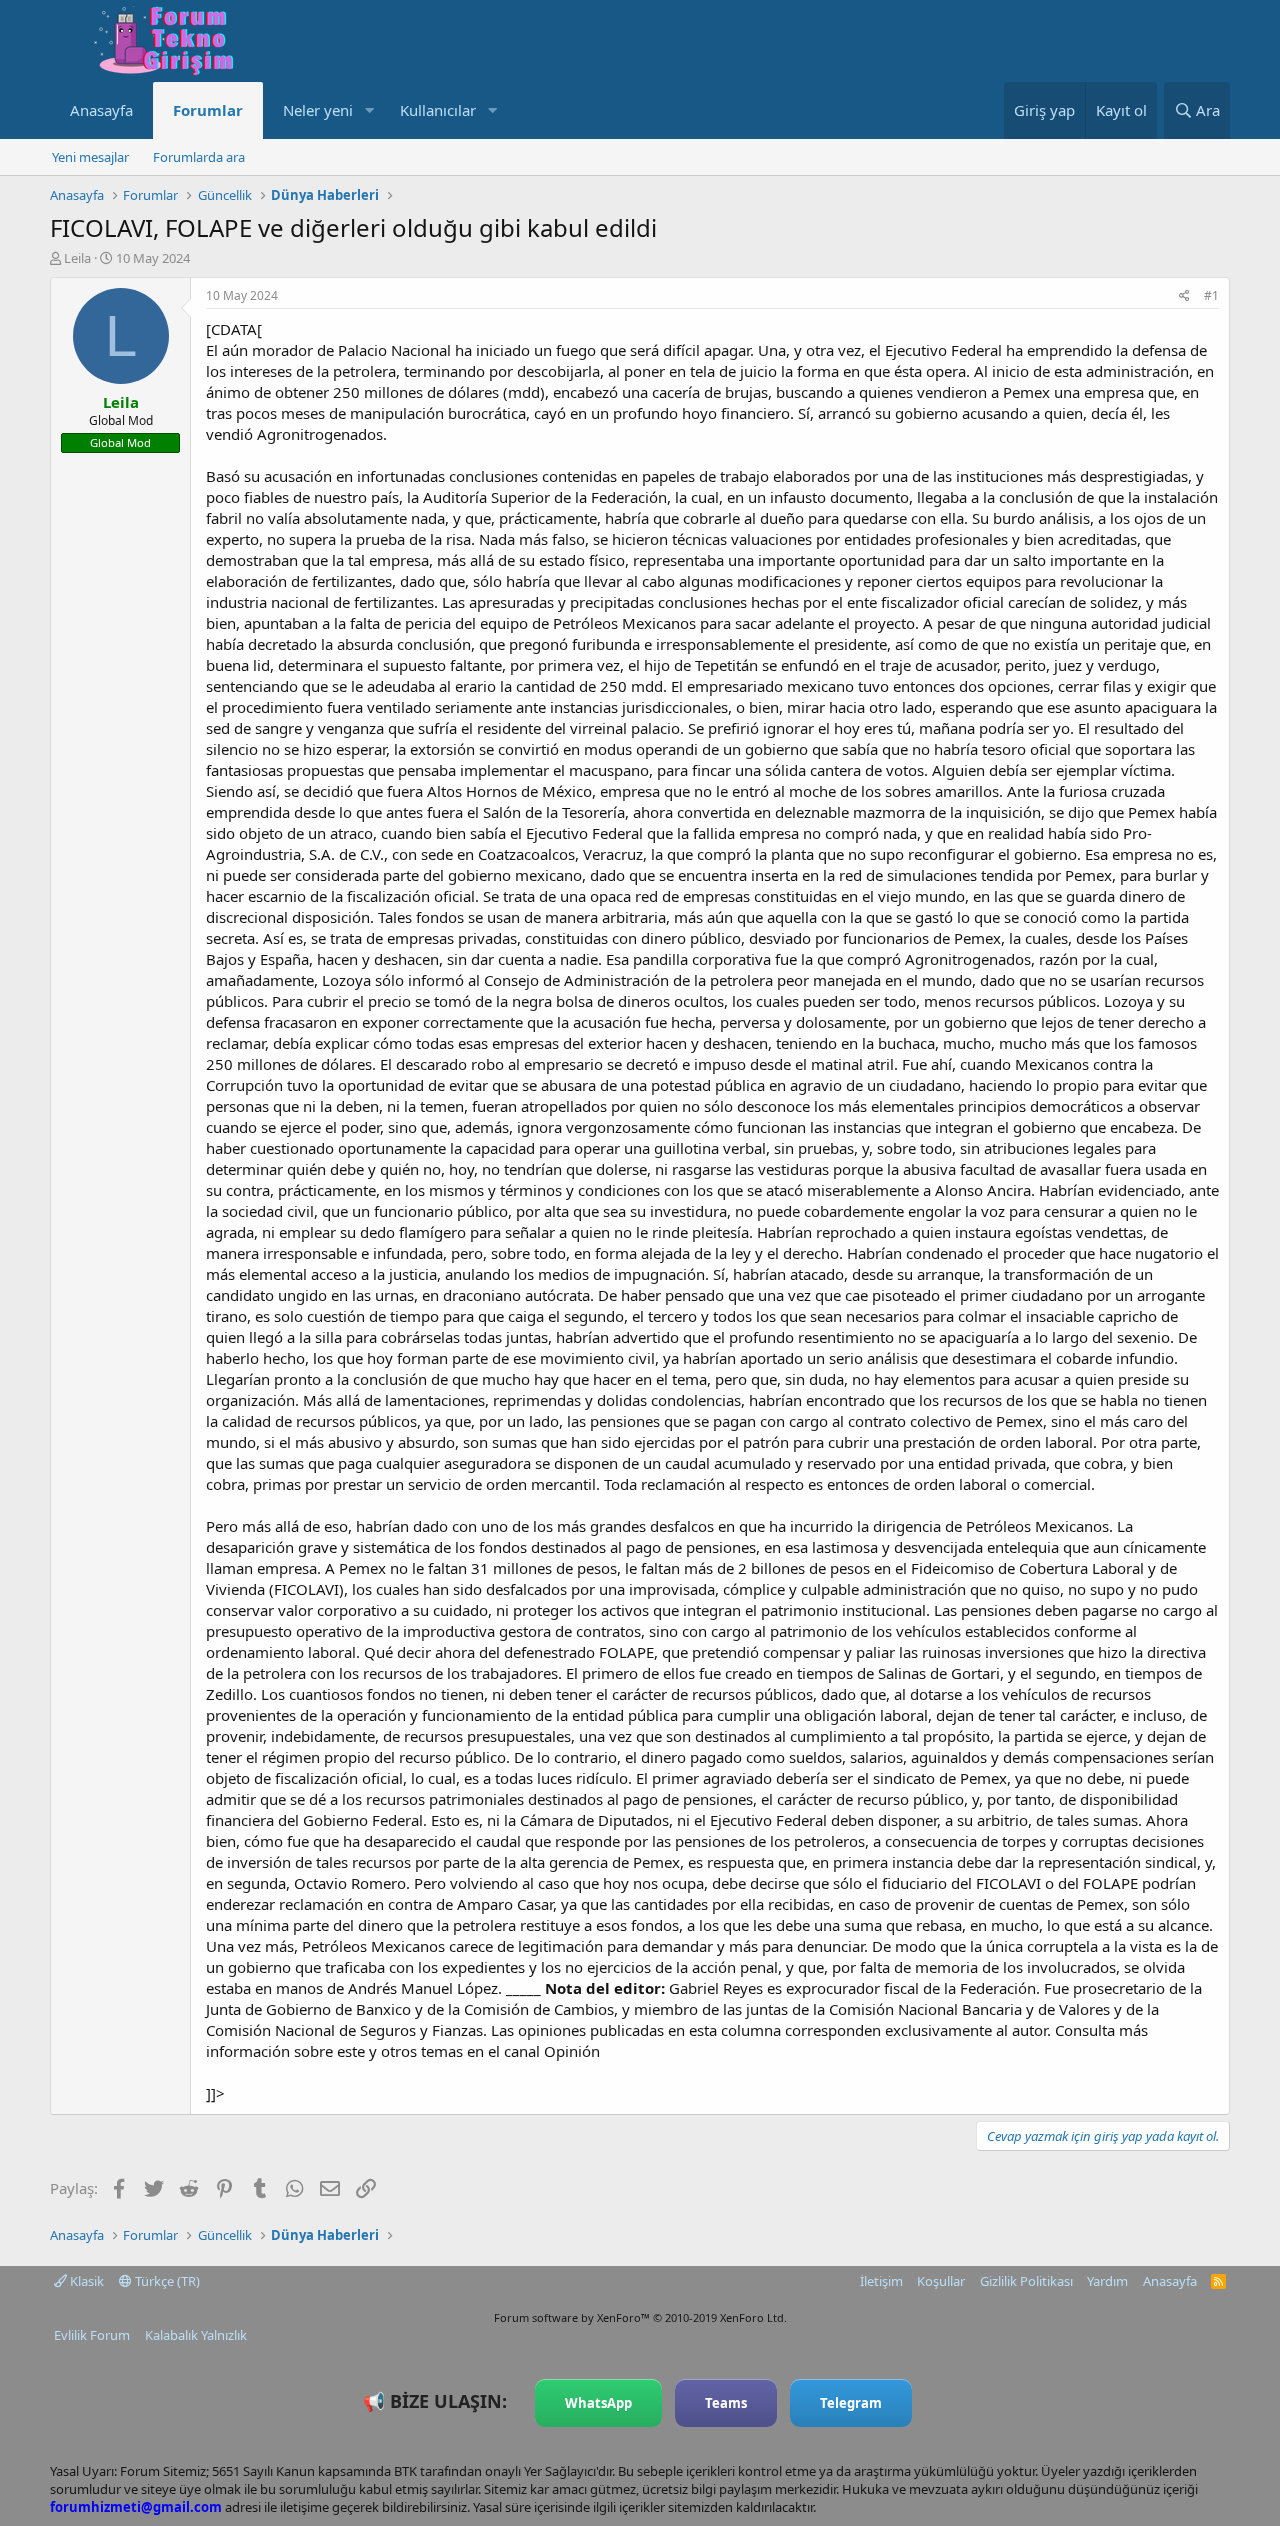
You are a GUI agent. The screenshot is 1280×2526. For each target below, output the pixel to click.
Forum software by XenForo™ (640, 2317)
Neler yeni (318, 110)
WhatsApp (598, 2403)
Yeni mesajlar (90, 157)
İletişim (881, 2281)
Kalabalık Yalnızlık (196, 2335)
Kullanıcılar (438, 110)
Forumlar (208, 110)
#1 (1211, 295)
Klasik (85, 2281)
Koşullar (941, 2281)
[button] (369, 110)
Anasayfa (101, 110)
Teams (726, 2403)
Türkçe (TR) (166, 2281)
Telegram (851, 2403)
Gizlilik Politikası (1026, 2281)
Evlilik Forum (92, 2335)
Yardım (1107, 2281)
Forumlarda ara (199, 157)
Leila (77, 258)
